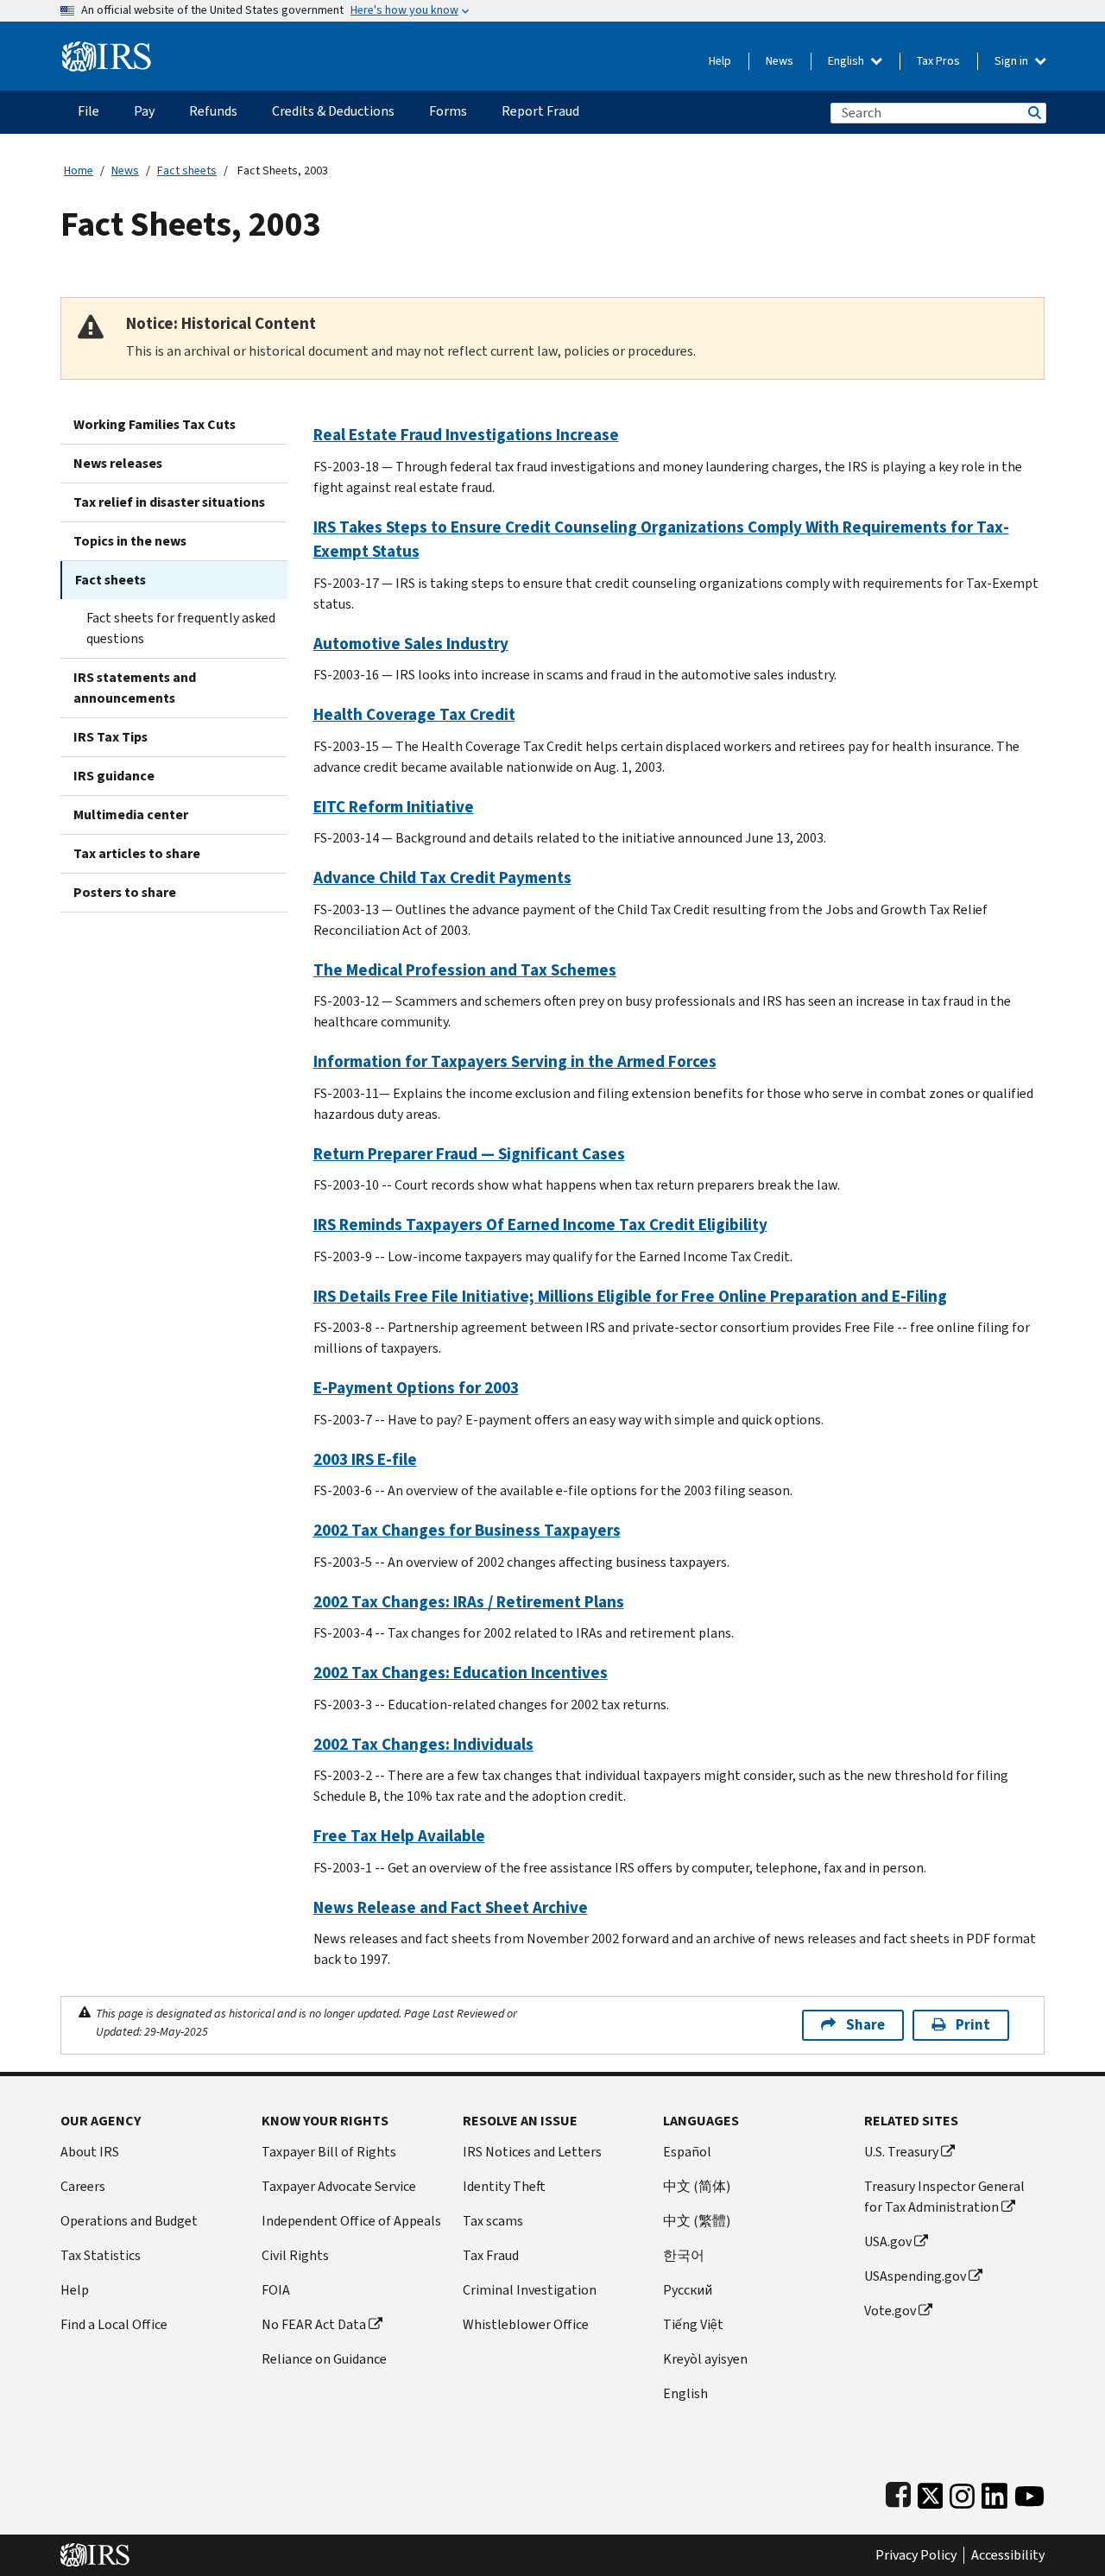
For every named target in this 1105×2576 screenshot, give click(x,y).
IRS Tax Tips (110, 737)
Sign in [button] (1013, 61)
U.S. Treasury (901, 2152)
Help (720, 61)
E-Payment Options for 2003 (416, 1388)
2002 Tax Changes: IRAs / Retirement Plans (469, 1602)
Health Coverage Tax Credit (414, 714)
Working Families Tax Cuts (155, 424)
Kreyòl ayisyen (705, 2359)
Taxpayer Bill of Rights (329, 2152)
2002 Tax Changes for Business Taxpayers (467, 1530)
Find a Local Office (114, 2324)
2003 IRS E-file (365, 1459)
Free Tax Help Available (399, 1836)
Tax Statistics (101, 2255)
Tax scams (493, 2221)
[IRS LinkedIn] (994, 2492)
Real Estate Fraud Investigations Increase (466, 435)
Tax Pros (938, 61)
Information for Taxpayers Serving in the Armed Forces (515, 1061)
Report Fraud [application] (540, 111)
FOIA (276, 2290)
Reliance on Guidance (324, 2359)
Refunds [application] (213, 111)
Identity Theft (504, 2186)
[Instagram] (962, 2492)
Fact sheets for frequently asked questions (181, 628)
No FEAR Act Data (314, 2324)
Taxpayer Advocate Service (339, 2186)
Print (973, 2025)
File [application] (88, 111)
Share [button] (865, 2025)
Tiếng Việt (693, 2324)
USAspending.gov (915, 2276)
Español (687, 2152)
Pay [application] (144, 111)
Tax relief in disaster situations (169, 502)
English (847, 61)
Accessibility (1008, 2555)
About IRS (90, 2152)
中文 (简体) (697, 2186)
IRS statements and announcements (135, 688)
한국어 (684, 2255)
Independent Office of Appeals (351, 2221)
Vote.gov (890, 2311)
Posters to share (125, 892)
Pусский (688, 2290)
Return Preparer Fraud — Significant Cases (469, 1154)
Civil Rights (295, 2255)
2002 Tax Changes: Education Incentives (461, 1673)
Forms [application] (448, 111)
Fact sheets (187, 170)
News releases (118, 463)
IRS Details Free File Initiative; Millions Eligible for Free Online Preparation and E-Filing (630, 1296)
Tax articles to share (137, 853)
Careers (83, 2186)
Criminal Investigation (530, 2290)
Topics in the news (130, 541)
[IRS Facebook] (898, 2492)
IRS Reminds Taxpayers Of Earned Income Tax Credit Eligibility (540, 1225)
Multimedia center (131, 814)
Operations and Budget (129, 2221)
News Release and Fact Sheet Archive (451, 1907)
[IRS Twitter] (931, 2492)
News (780, 61)
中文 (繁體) (697, 2221)
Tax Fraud (491, 2255)
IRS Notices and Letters (532, 2152)
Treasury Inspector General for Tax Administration (944, 2197)
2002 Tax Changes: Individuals (423, 1744)
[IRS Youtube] (1029, 2492)
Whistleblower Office (526, 2324)
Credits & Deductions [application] (333, 111)
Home (79, 170)
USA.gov (888, 2241)
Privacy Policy (916, 2555)
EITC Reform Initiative (394, 807)
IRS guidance (114, 776)
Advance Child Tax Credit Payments (442, 878)
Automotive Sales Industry (411, 644)
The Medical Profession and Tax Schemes (465, 970)
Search (1033, 113)
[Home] (107, 50)
